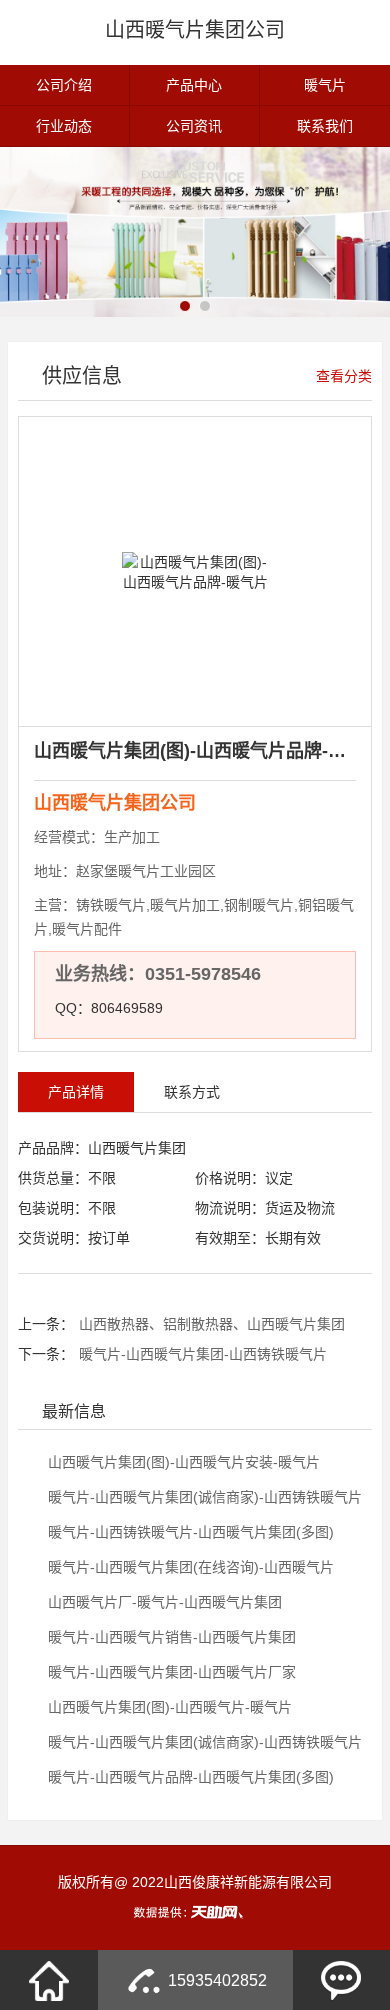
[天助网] (195, 1912)
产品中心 (194, 85)
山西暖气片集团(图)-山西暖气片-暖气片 (168, 1707)
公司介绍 (64, 85)
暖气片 (325, 85)
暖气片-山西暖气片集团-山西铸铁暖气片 (203, 1354)
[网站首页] (49, 1980)
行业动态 (64, 126)
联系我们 (325, 126)
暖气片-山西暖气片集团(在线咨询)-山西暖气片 (189, 1567)
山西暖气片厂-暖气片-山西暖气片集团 (163, 1602)
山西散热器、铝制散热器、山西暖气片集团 (212, 1324)
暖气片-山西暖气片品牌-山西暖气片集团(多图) (189, 1777)
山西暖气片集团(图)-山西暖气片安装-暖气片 (182, 1462)
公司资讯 (194, 126)
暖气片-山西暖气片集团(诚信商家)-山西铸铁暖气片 (203, 1497)
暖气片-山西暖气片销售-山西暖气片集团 (170, 1637)
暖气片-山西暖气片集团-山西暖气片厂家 (170, 1672)
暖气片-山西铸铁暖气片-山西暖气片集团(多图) (189, 1532)
